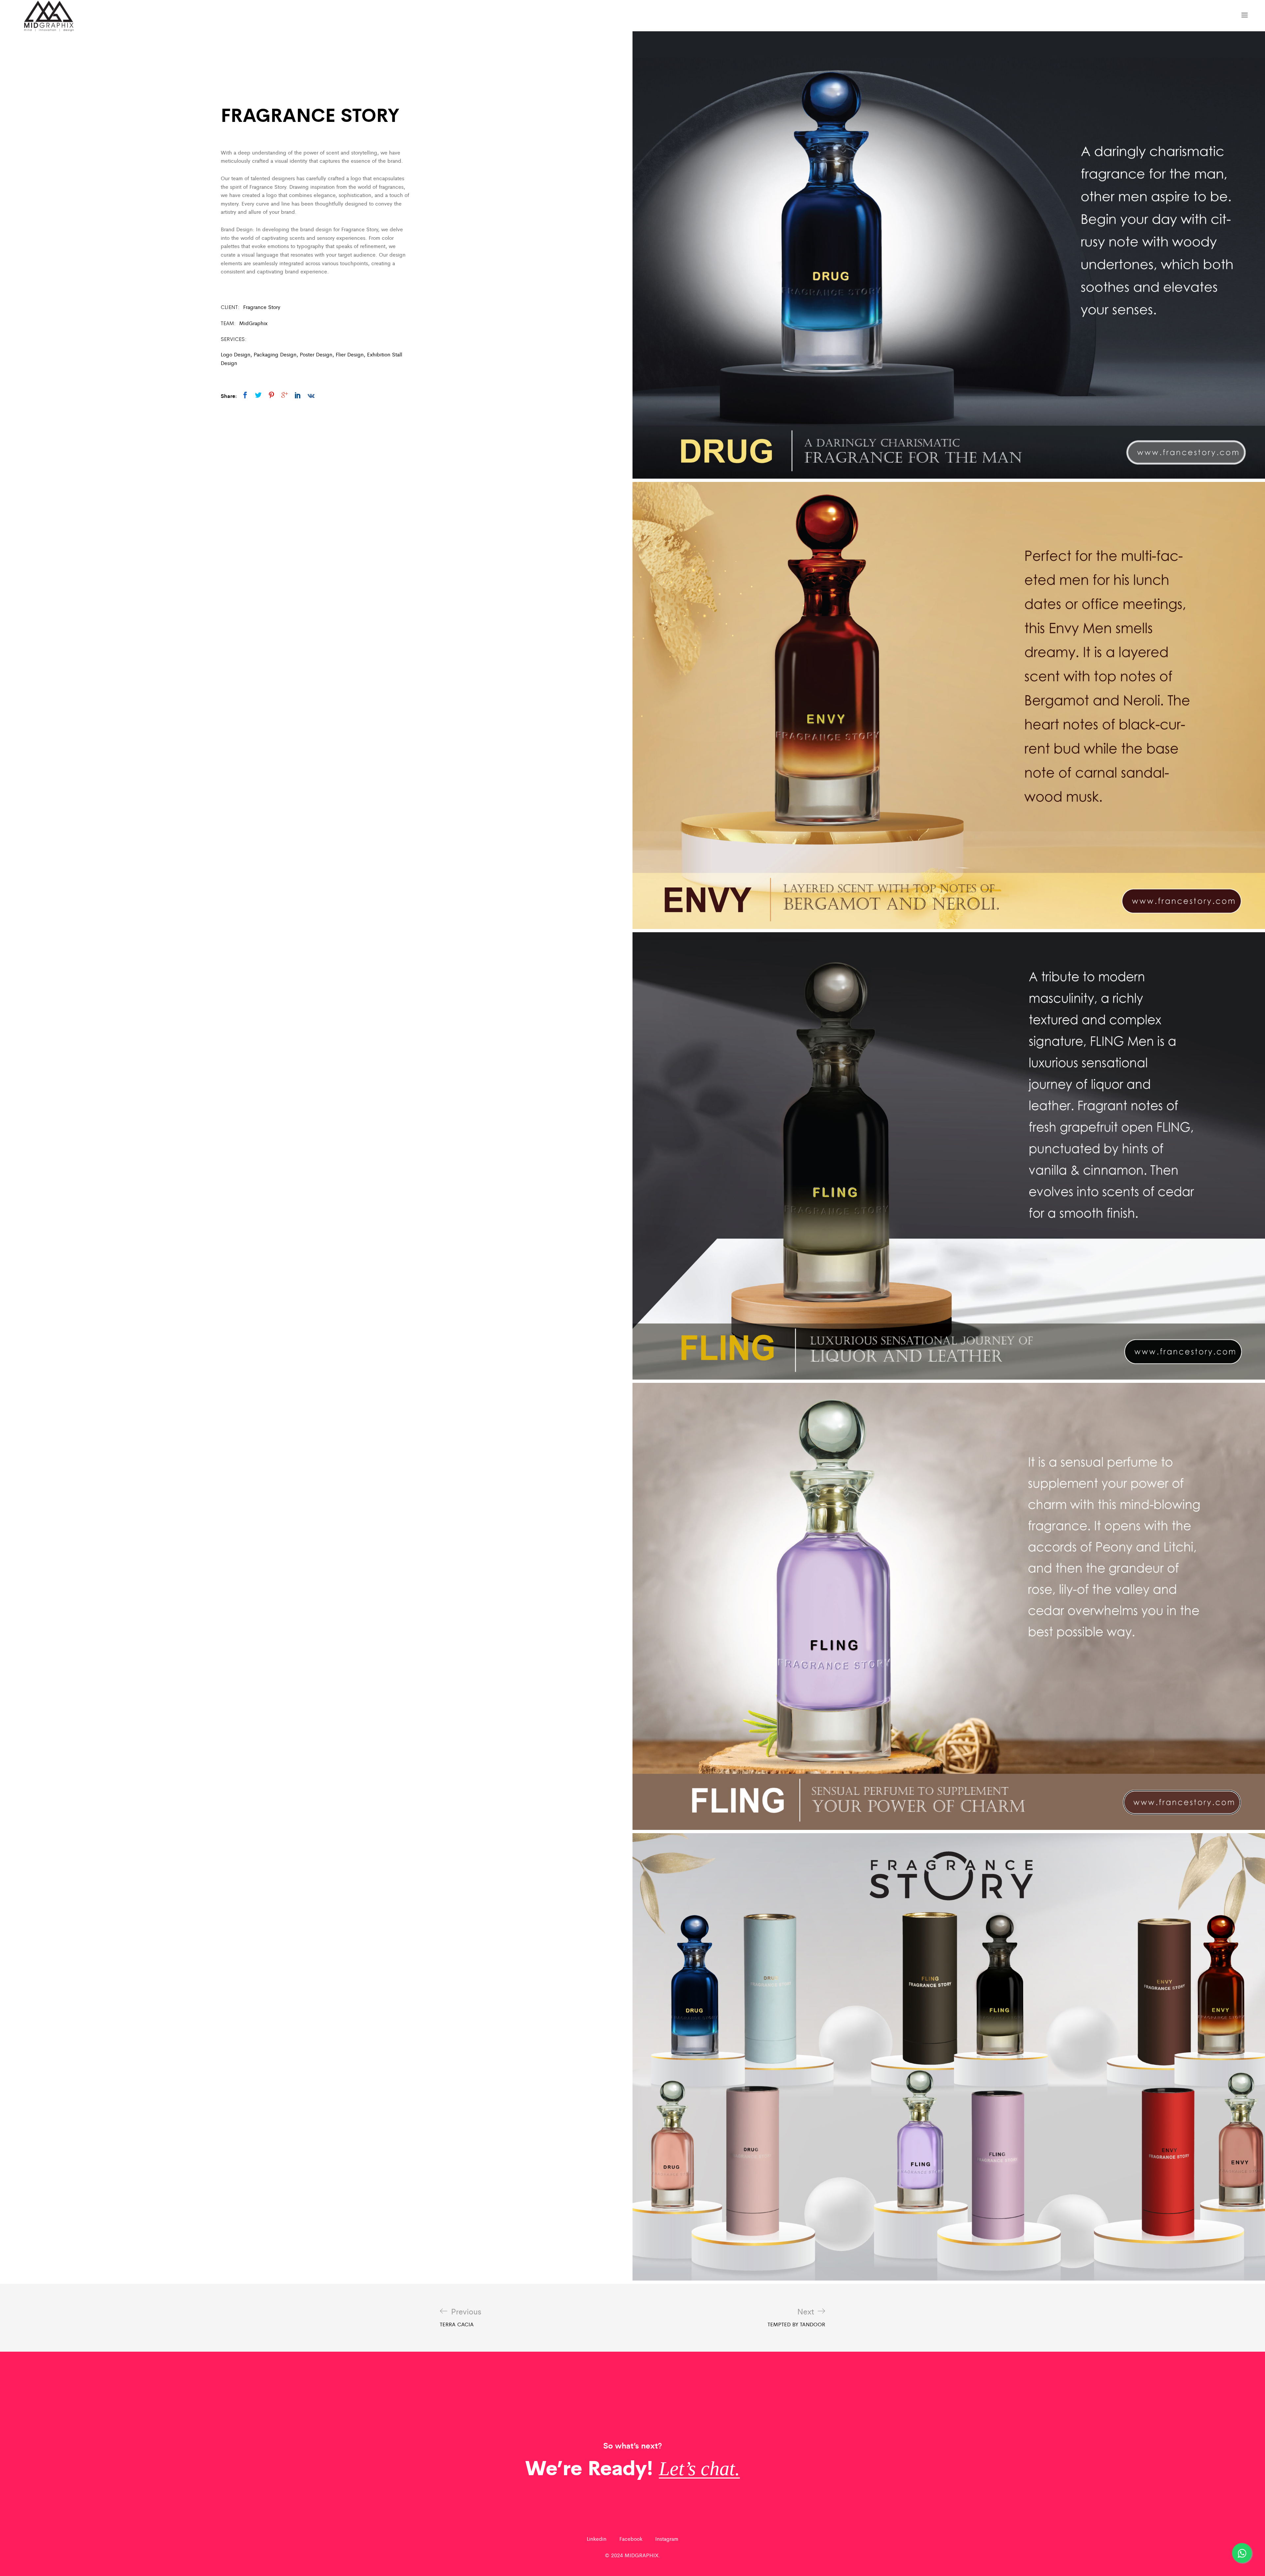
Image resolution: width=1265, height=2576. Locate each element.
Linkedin (597, 2539)
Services (233, 339)
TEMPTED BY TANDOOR (796, 2317)
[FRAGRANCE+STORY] (258, 395)
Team (227, 323)
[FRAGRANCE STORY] (245, 395)
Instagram (667, 2539)
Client (229, 307)
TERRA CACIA (461, 2317)
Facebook (631, 2539)
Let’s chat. (699, 2469)
